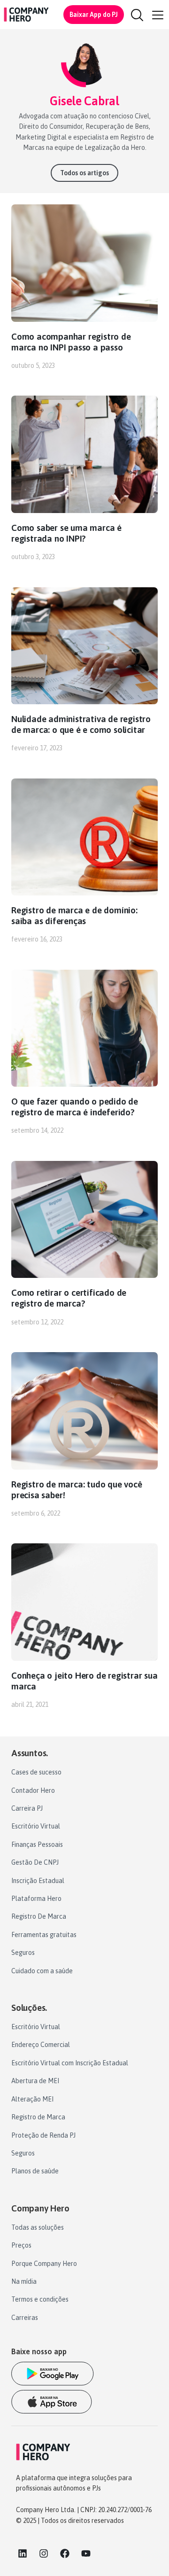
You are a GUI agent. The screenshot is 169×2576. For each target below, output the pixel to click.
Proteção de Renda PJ (43, 2135)
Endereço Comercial (41, 2045)
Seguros (23, 1953)
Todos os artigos (84, 173)
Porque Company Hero (44, 2264)
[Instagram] (44, 2553)
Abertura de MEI (35, 2081)
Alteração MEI (32, 2099)
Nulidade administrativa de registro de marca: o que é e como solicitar (81, 724)
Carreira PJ (27, 1808)
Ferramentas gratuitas (44, 1935)
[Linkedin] (23, 2553)
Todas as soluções (38, 2227)
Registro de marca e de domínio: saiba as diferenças (74, 915)
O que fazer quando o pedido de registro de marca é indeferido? (75, 1107)
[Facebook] (65, 2553)
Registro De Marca (39, 1916)
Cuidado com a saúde (42, 1971)
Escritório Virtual (36, 1826)
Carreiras (25, 2318)
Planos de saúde (35, 2171)
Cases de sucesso (36, 1772)
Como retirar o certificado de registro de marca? (69, 1298)
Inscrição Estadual (38, 1881)
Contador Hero (33, 1790)
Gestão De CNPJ (35, 1862)
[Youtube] (86, 2553)
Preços (21, 2245)
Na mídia (24, 2281)
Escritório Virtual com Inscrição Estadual (70, 2063)
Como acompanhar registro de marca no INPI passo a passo (71, 342)
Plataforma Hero (36, 1899)
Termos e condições (40, 2299)
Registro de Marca (38, 2117)
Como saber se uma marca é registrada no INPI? (66, 533)
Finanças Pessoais (37, 1844)
